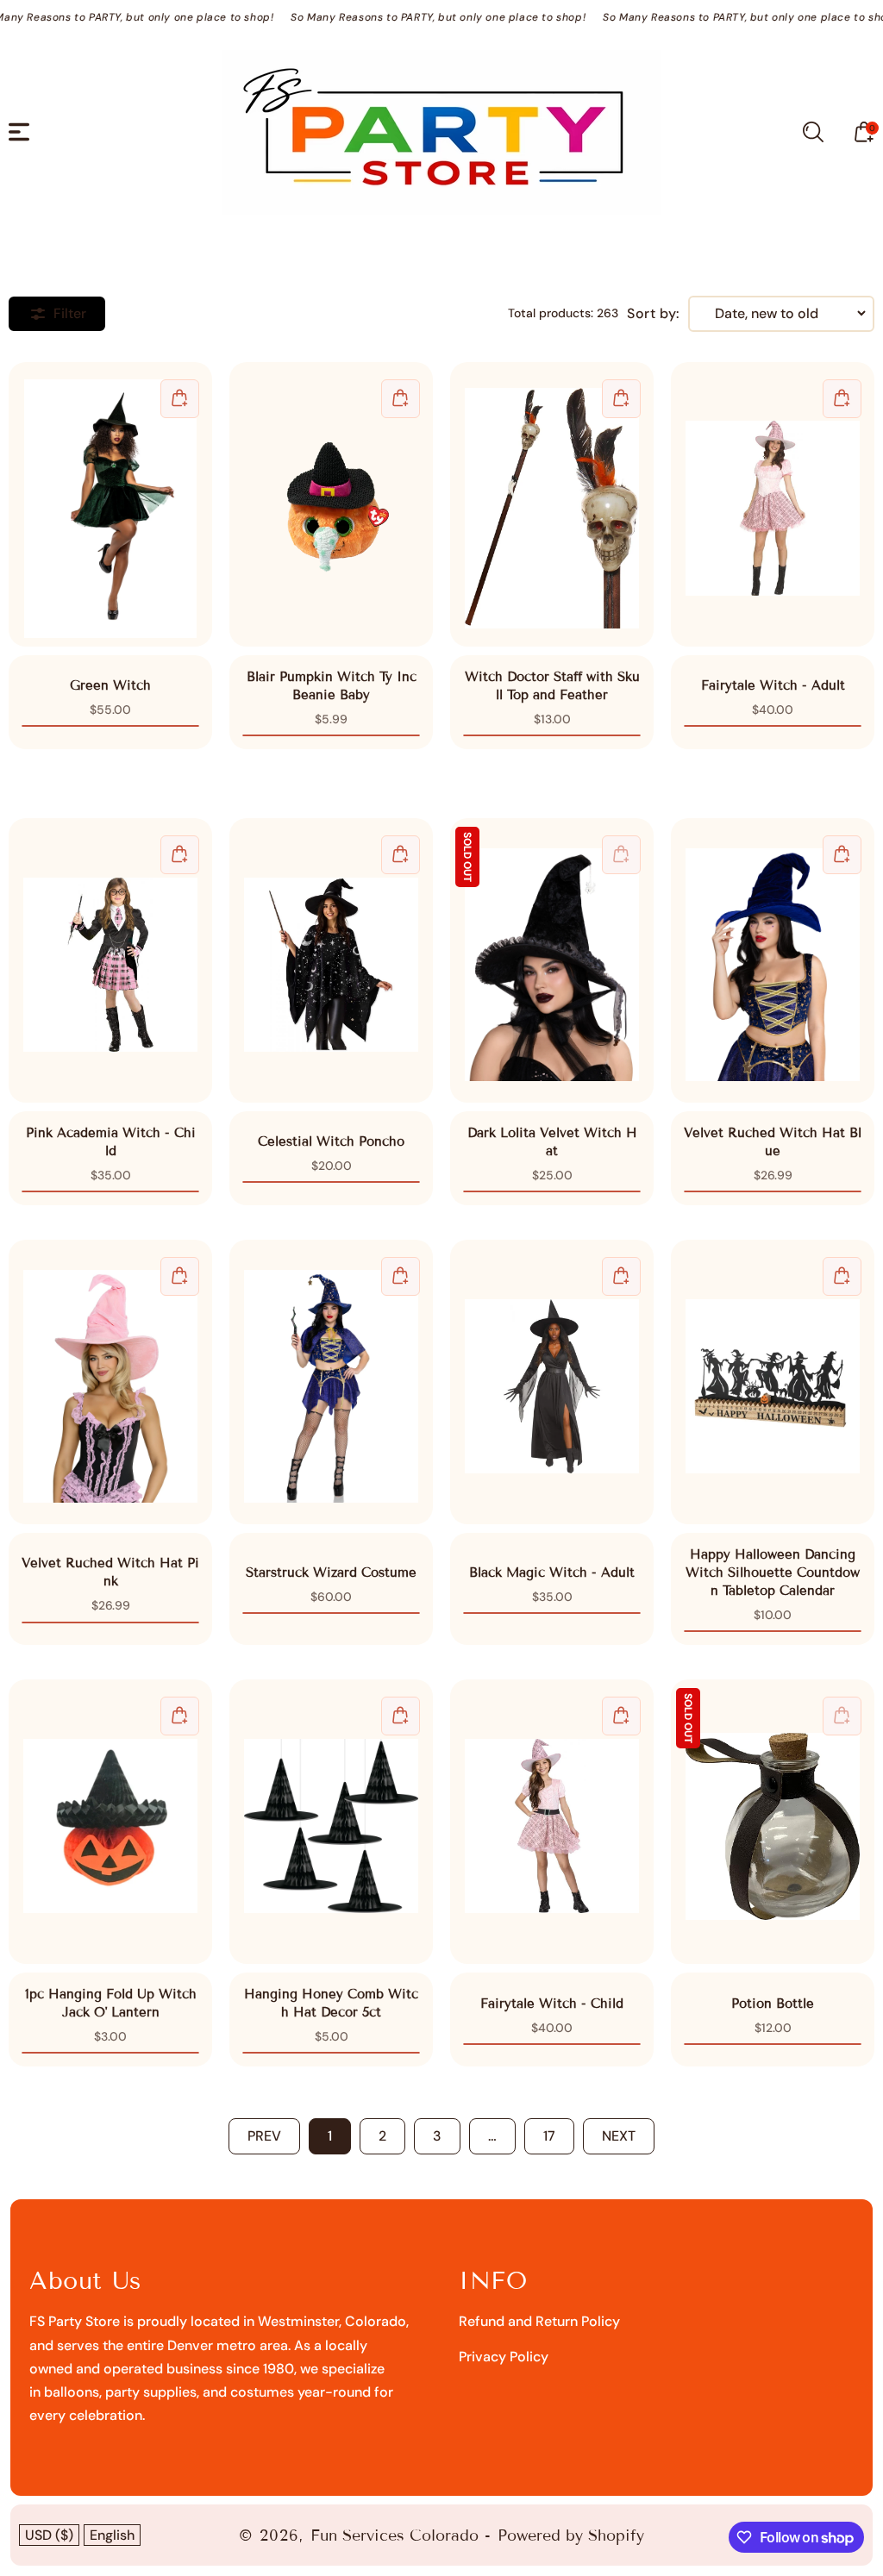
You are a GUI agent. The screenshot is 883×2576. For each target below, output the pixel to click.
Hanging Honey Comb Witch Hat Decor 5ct (331, 1826)
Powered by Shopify (571, 2535)
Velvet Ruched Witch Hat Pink (110, 1382)
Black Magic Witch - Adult (552, 1382)
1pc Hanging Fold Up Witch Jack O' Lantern (110, 1826)
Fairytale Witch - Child (552, 1826)
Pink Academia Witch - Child (110, 960)
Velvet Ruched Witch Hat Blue (773, 960)
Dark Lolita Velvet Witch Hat (552, 960)
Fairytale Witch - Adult (773, 504)
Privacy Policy (504, 2357)
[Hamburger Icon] (19, 132)
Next (619, 2136)
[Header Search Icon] (813, 132)
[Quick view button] (180, 399)
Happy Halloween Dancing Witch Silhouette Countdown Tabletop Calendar (773, 1382)
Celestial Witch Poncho (331, 960)
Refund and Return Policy (539, 2321)
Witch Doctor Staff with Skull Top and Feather (552, 509)
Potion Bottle (773, 1822)
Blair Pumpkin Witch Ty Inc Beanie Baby (331, 504)
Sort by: (653, 314)
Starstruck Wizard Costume (331, 1382)
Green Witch (110, 504)
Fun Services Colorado (395, 2535)
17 (549, 2136)
